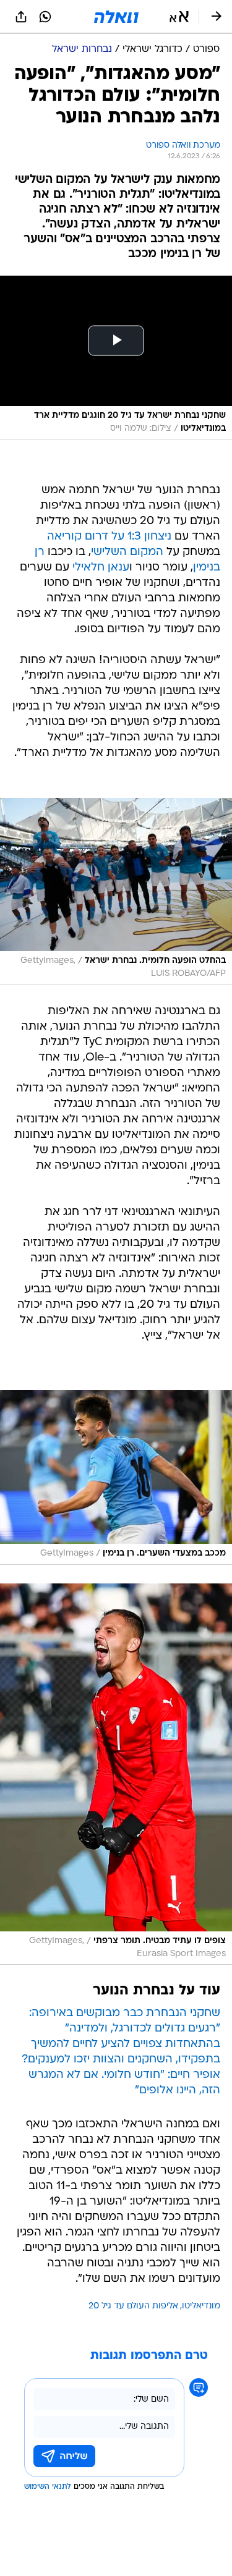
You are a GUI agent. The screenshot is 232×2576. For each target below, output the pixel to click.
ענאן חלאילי (101, 568)
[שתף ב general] (21, 17)
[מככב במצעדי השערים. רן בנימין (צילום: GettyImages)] (116, 1478)
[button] (179, 17)
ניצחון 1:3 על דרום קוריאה (109, 537)
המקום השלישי (127, 552)
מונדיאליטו (201, 2306)
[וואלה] (116, 17)
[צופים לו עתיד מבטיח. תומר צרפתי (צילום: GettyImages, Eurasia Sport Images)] (116, 1774)
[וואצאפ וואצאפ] (45, 17)
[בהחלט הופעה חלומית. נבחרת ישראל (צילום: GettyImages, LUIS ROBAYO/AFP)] (116, 891)
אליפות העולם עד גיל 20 (133, 2306)
